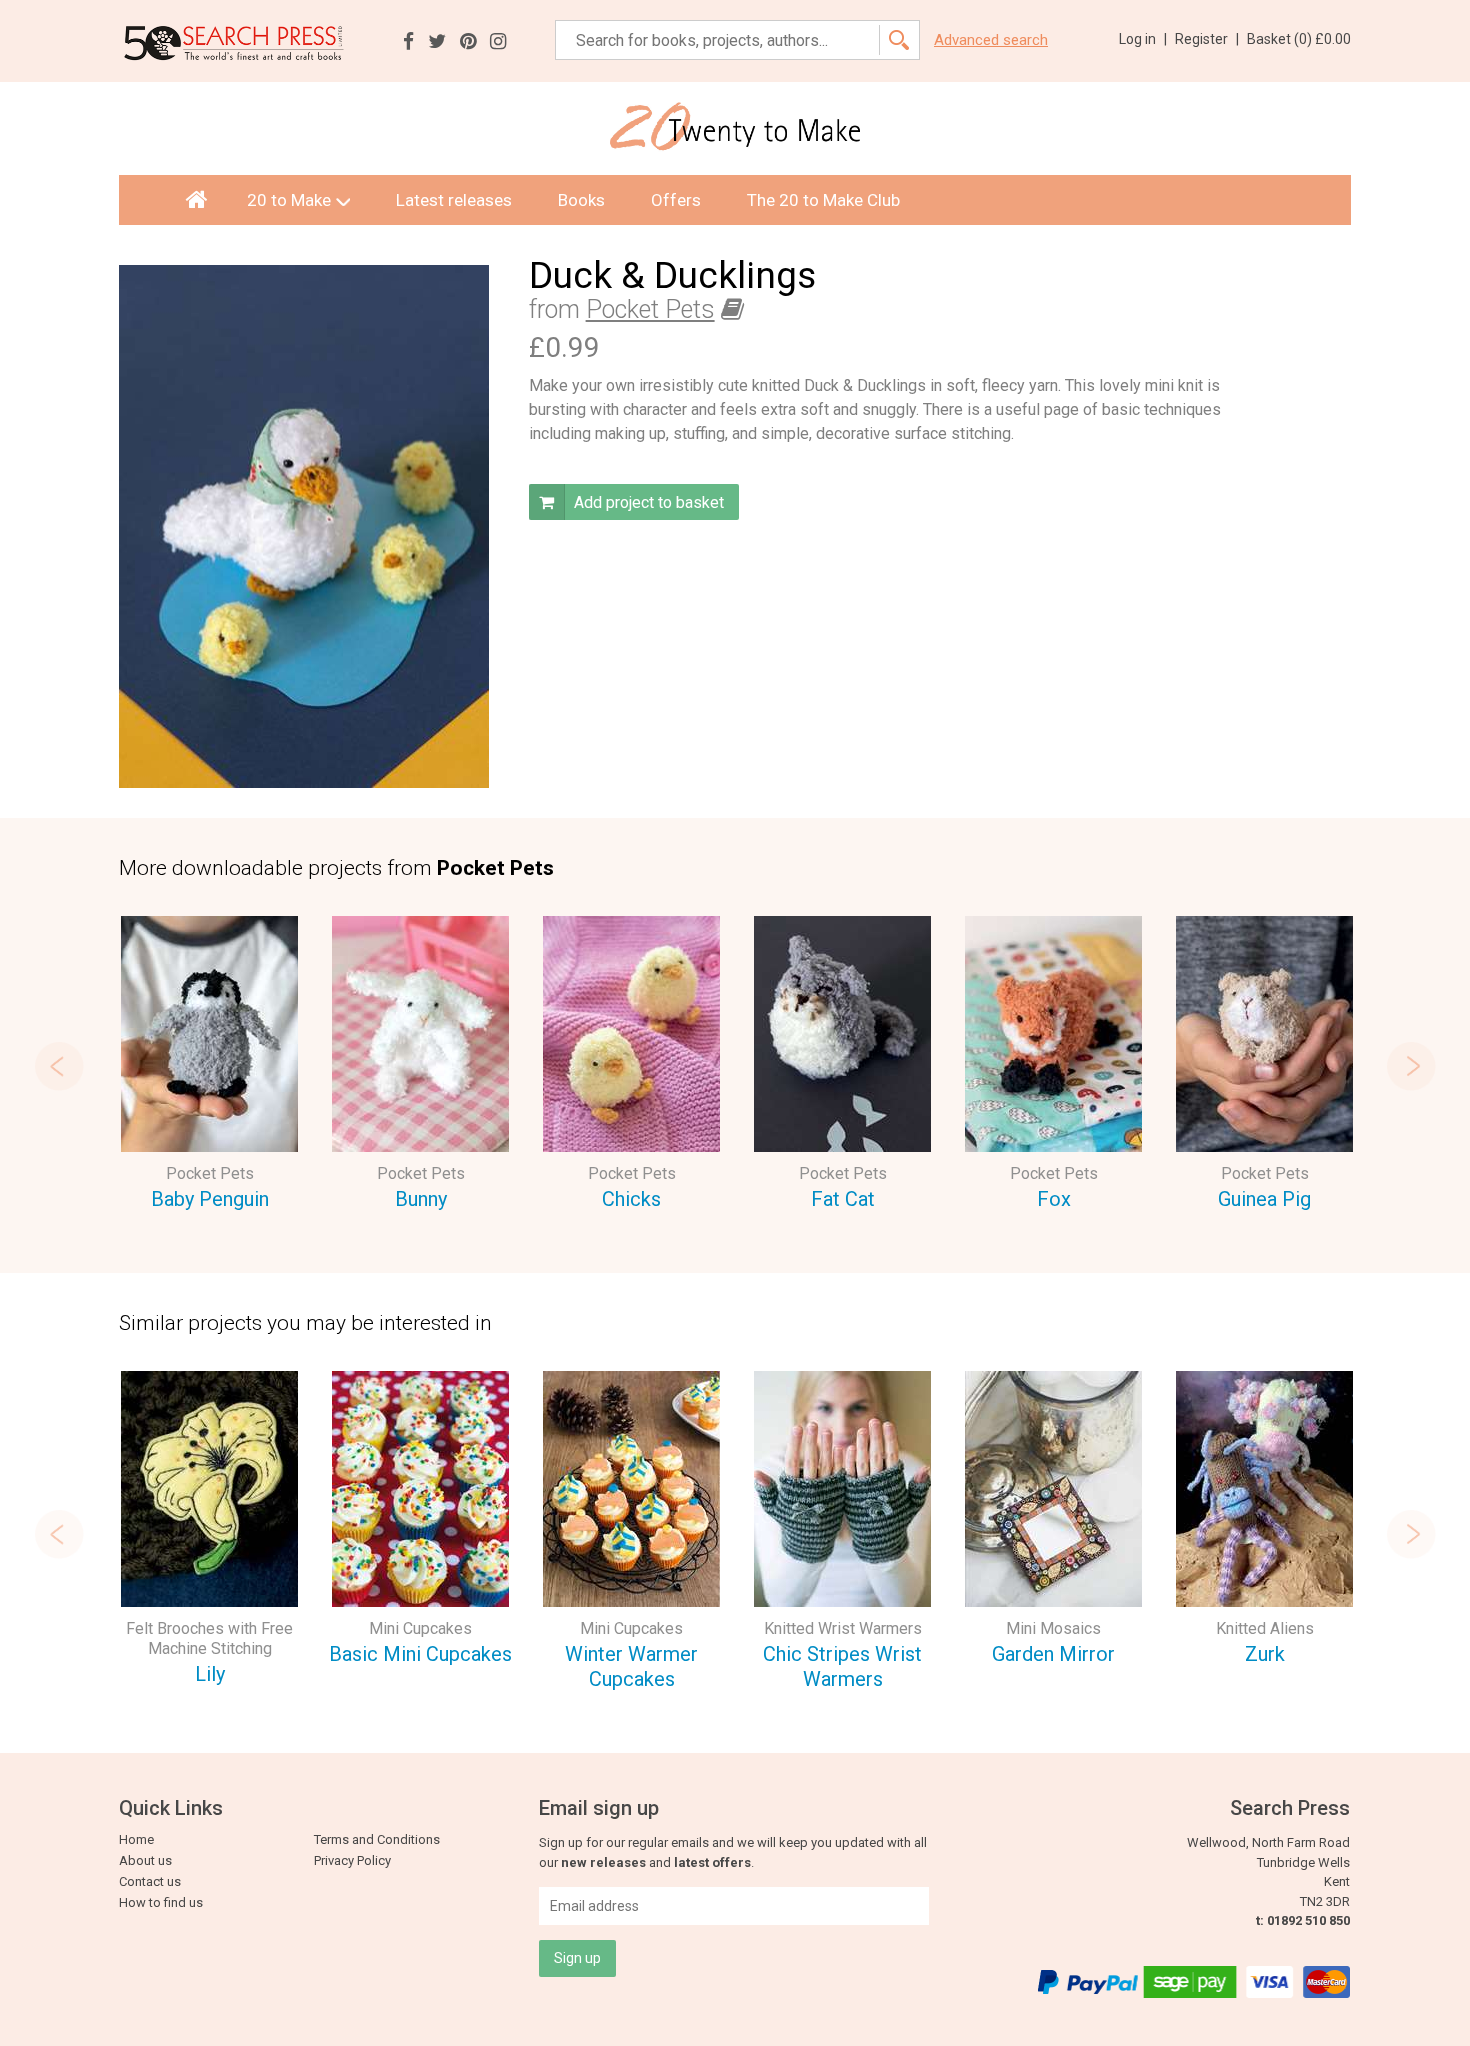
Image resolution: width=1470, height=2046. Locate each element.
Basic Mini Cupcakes (420, 1654)
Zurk (1265, 1654)
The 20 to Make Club (823, 200)
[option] (209, 1066)
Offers (676, 200)
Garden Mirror (1053, 1654)
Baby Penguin (210, 1199)
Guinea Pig (1264, 1199)
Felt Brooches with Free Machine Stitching (209, 1638)
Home (136, 1839)
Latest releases (454, 200)
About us (145, 1860)
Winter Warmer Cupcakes (631, 1666)
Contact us (150, 1881)
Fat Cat (843, 1199)
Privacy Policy (352, 1860)
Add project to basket (647, 502)
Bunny (421, 1199)
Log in (1143, 39)
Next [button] (1411, 1066)
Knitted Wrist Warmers (843, 1628)
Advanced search (991, 40)
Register (1207, 39)
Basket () (1299, 39)
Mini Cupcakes (420, 1628)
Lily (210, 1674)
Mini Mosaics (1053, 1628)
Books (581, 200)
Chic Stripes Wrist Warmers (842, 1666)
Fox (1054, 1199)
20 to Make (289, 200)
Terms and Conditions (377, 1839)
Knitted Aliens (1265, 1628)
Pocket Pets (650, 309)
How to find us (161, 1902)
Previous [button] (59, 1066)
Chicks (631, 1199)
